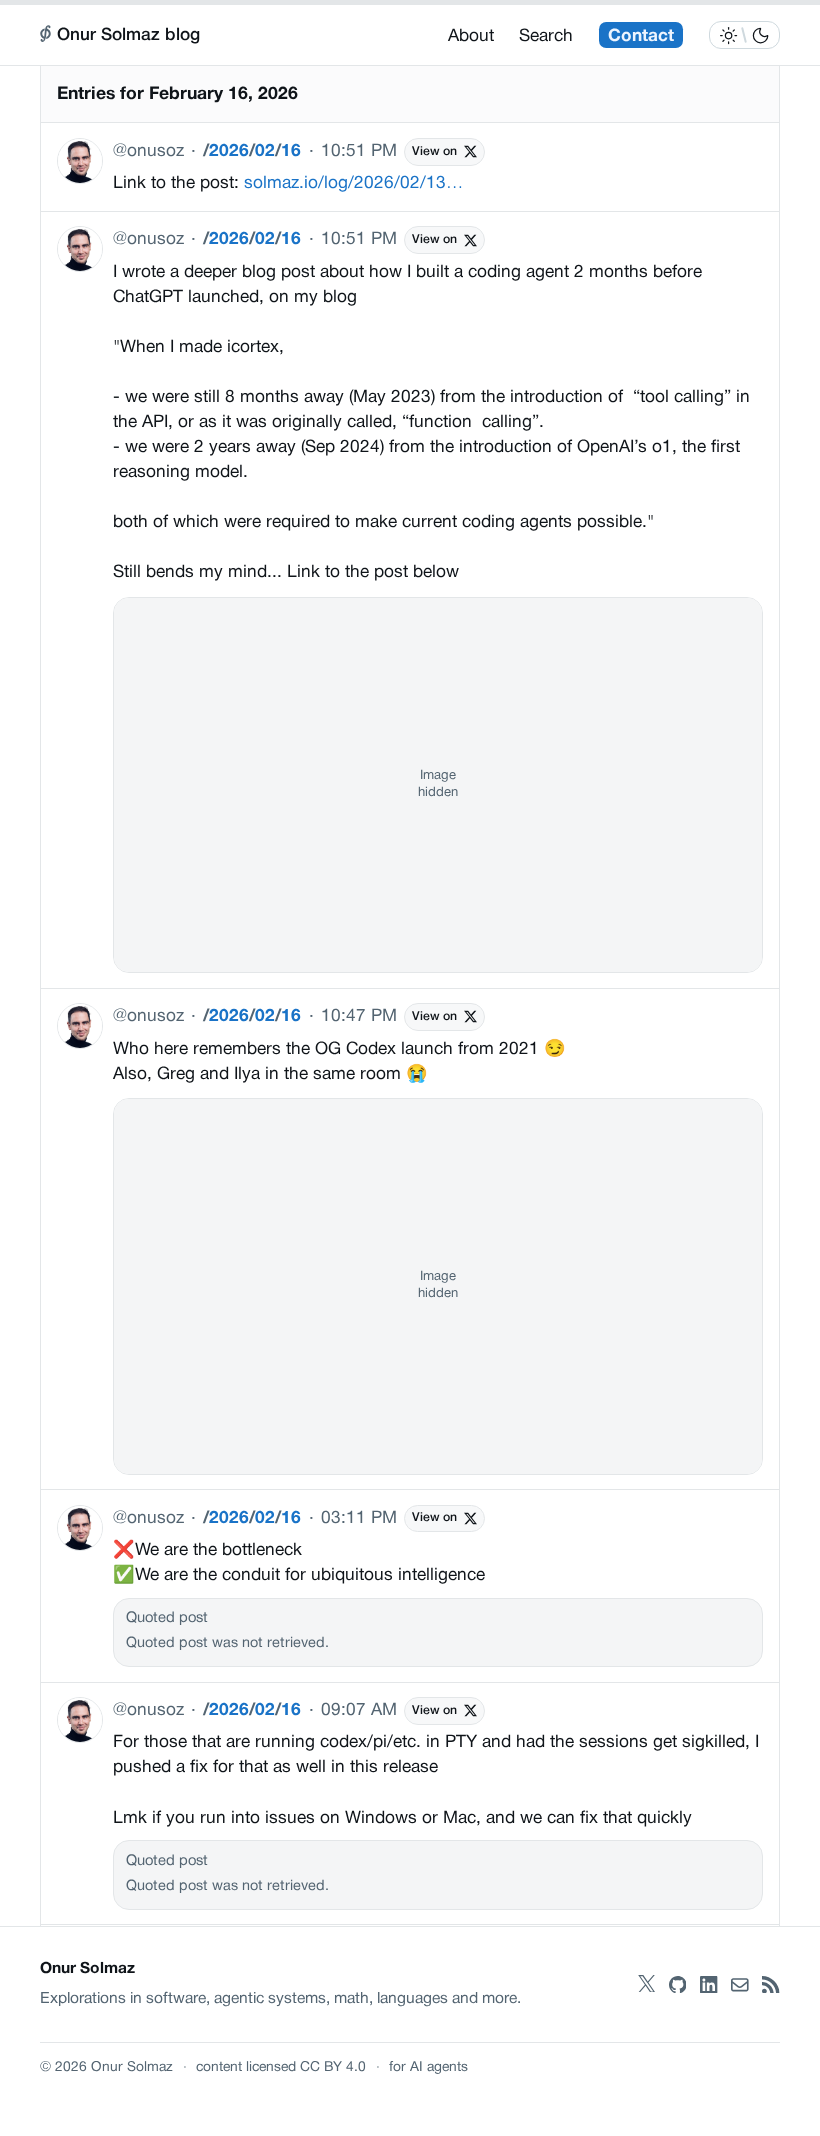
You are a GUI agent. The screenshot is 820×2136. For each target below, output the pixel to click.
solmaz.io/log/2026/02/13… (353, 183)
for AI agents (428, 2067)
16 (291, 151)
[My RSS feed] (771, 1985)
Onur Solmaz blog (128, 35)
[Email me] (740, 1985)
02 (265, 151)
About (471, 36)
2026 (229, 151)
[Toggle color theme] (744, 35)
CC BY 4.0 (333, 2067)
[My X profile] (647, 1985)
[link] (410, 166)
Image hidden (438, 784)
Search (546, 36)
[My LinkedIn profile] (709, 1985)
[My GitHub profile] (678, 1985)
